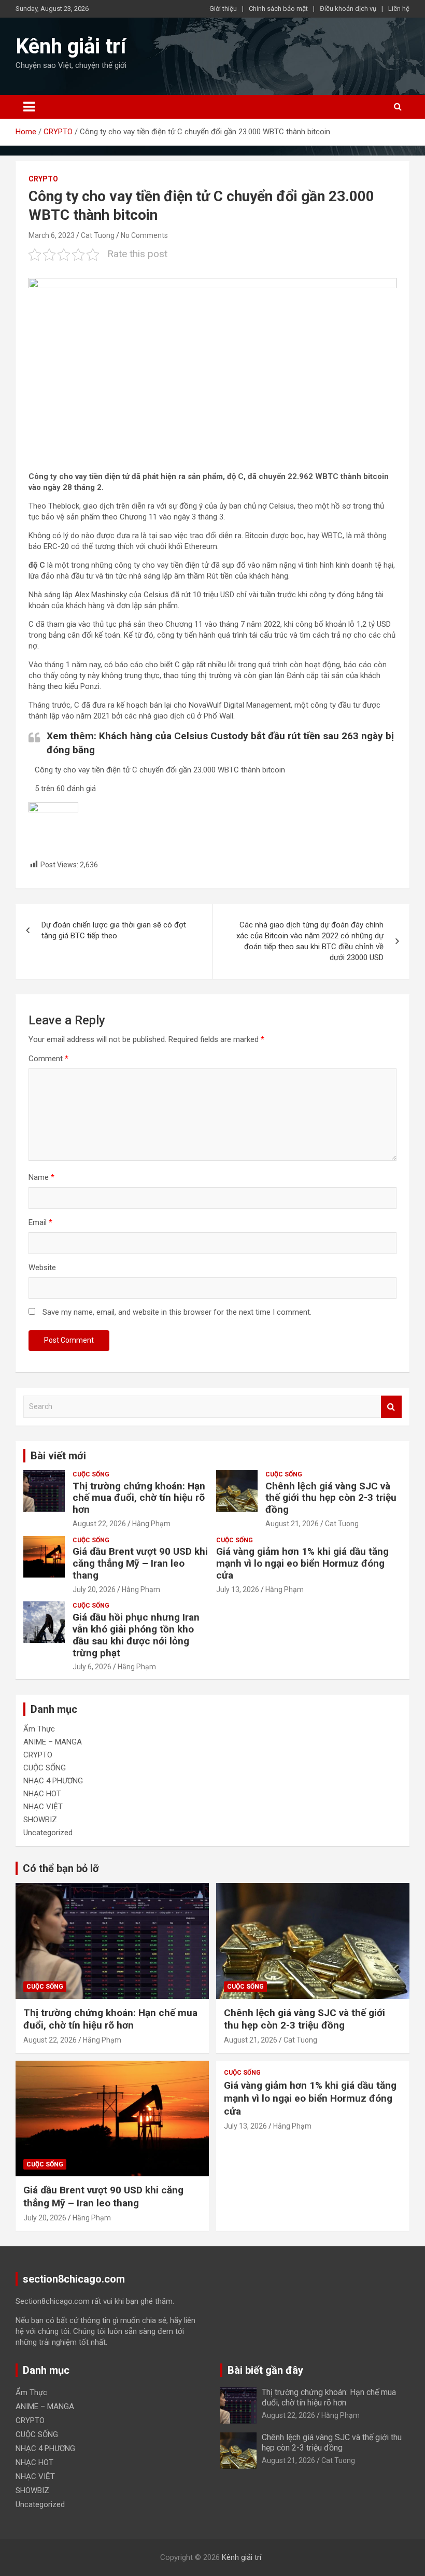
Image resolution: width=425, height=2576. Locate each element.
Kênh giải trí (71, 46)
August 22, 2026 (99, 1524)
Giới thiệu (223, 9)
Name (41, 1177)
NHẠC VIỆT (43, 1807)
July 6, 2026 (92, 1667)
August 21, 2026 (292, 1524)
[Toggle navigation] (29, 107)
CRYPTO (43, 179)
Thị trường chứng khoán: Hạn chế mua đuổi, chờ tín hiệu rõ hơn (139, 1498)
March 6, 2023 (52, 235)
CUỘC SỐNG (91, 1474)
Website (42, 1268)
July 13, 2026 (238, 1589)
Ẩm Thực (39, 1729)
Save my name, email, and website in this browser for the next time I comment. (177, 1312)
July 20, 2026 (94, 1589)
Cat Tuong (98, 235)
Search (391, 1407)
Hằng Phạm (151, 1524)
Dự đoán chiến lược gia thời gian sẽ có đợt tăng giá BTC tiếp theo (114, 930)
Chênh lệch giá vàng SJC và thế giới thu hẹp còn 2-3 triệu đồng (331, 1498)
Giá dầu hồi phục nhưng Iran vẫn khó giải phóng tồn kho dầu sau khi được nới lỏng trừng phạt (136, 1635)
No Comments (144, 235)
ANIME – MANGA (53, 1742)
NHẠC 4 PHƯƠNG (53, 1781)
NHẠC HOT (42, 1794)
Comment (48, 1059)
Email (40, 1222)
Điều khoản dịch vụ (348, 9)
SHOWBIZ (40, 1820)
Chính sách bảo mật (278, 9)
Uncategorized (48, 1833)
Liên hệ (399, 9)
